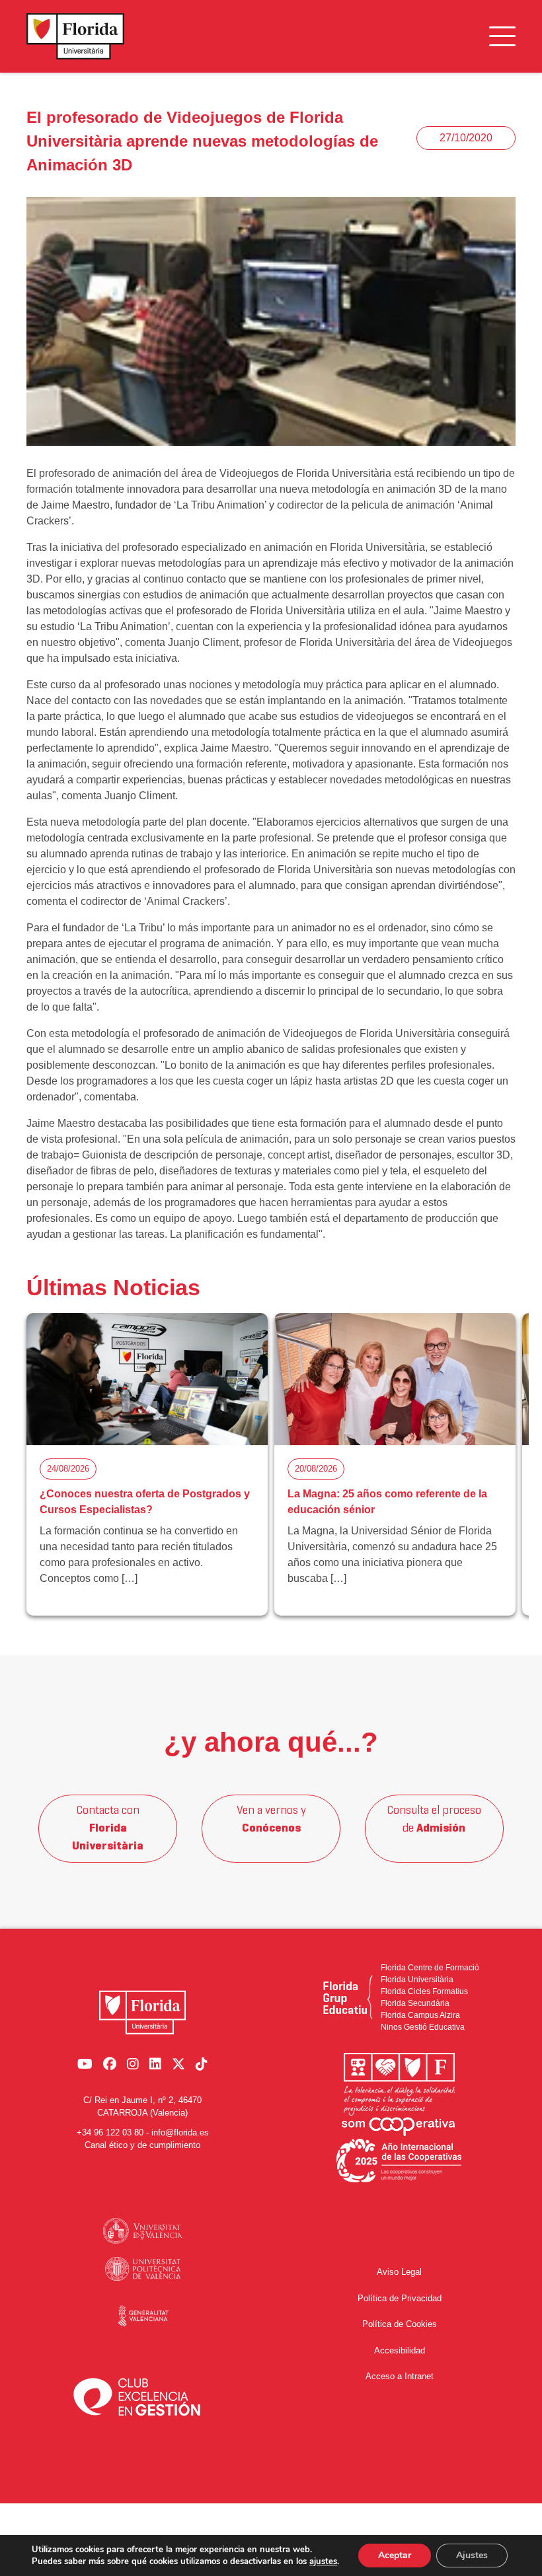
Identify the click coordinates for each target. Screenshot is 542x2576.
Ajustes (472, 2555)
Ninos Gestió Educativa (423, 2027)
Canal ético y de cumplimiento (142, 2145)
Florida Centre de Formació (430, 1968)
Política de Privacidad (400, 2298)
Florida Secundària (415, 2003)
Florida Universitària (417, 1980)
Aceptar (395, 2555)
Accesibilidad (400, 2350)
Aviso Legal (399, 2272)
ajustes (323, 2561)
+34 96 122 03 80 (110, 2132)
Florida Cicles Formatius (424, 1991)
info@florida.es (180, 2132)
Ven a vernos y (271, 1820)
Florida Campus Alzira (420, 2015)
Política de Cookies (400, 2324)
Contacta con (108, 1829)
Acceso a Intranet (400, 2376)
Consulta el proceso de (434, 1820)
